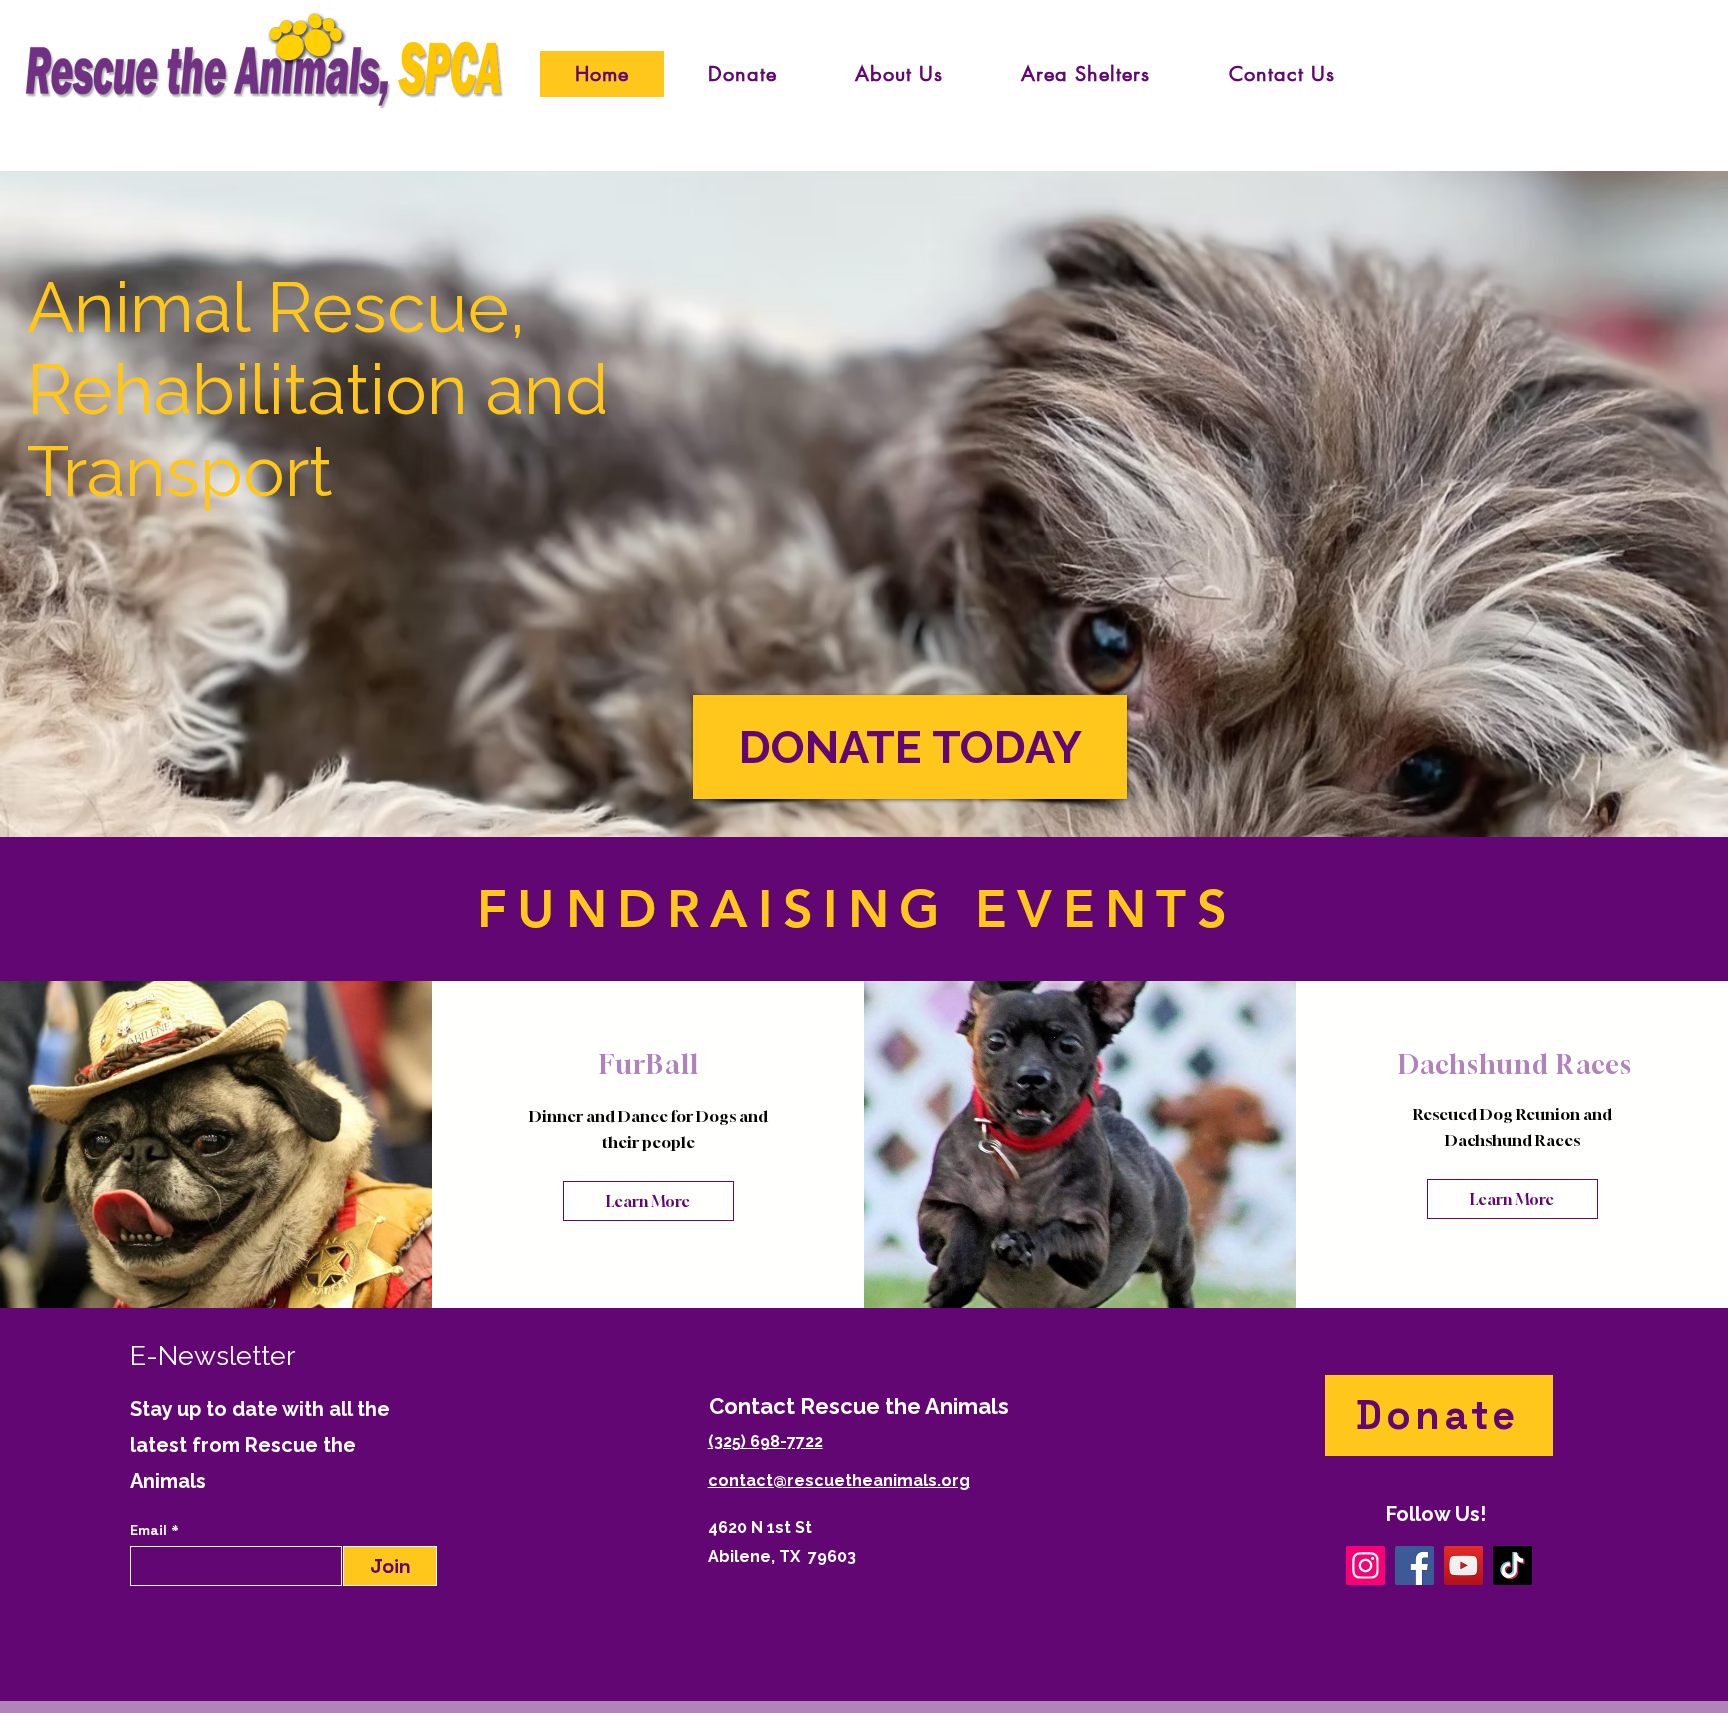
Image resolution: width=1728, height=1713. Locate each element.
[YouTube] (1463, 1565)
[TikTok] (1512, 1565)
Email (150, 1530)
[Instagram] (1365, 1565)
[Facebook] (1414, 1565)
